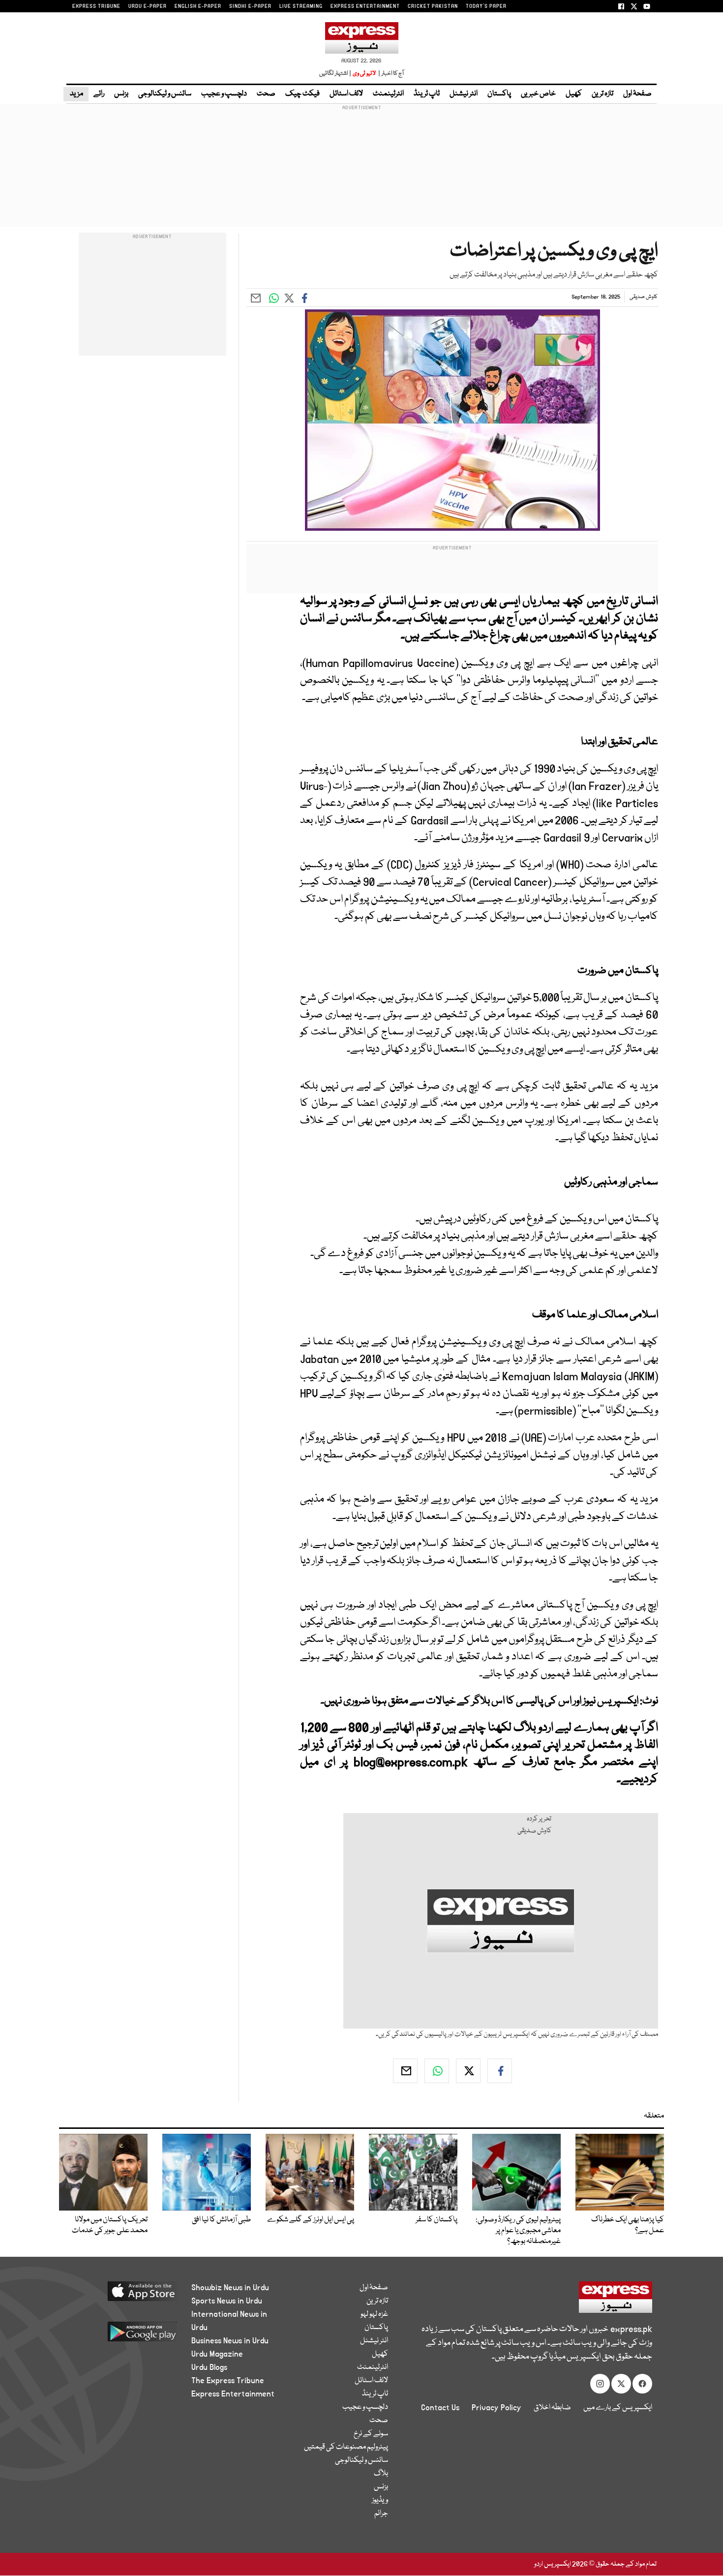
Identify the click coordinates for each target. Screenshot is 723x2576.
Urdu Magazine (217, 2354)
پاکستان (499, 94)
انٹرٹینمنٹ (388, 94)
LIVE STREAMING (301, 6)
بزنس (121, 94)
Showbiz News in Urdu (230, 2288)
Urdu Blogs (209, 2367)
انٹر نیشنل (464, 94)
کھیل (574, 94)
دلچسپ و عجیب (224, 94)
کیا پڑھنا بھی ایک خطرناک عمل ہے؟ (628, 2225)
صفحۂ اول (637, 94)
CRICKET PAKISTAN (433, 6)
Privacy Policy (497, 2408)
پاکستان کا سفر (437, 2220)
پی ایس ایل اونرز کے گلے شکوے (311, 2220)
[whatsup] (437, 2071)
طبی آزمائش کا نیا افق (221, 2220)
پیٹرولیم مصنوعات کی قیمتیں (346, 2447)
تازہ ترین (602, 94)
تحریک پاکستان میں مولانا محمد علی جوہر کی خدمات (110, 2225)
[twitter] (468, 2071)
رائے (99, 94)
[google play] (124, 2335)
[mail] (405, 2071)
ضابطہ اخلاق (552, 2408)
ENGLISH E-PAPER (198, 6)
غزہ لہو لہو (374, 2314)
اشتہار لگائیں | (335, 74)
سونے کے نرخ (371, 2434)
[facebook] (500, 2071)
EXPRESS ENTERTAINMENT (365, 6)
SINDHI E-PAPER (250, 6)
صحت (266, 94)
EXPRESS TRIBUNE (96, 6)
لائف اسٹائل (346, 94)
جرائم (381, 2514)
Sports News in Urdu (227, 2301)
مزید (76, 94)
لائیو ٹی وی (364, 74)
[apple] (124, 2295)
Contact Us (440, 2408)
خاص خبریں (538, 94)
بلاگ (381, 2474)
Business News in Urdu (230, 2341)
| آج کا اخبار (390, 74)
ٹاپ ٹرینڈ (427, 94)
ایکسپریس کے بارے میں (618, 2408)
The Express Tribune (228, 2381)
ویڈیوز (380, 2500)
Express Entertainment (233, 2394)
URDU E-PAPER (148, 6)
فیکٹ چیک (302, 94)
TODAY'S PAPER (486, 6)
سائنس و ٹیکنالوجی (165, 94)
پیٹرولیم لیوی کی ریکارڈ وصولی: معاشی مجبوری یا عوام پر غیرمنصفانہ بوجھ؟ (518, 2231)
